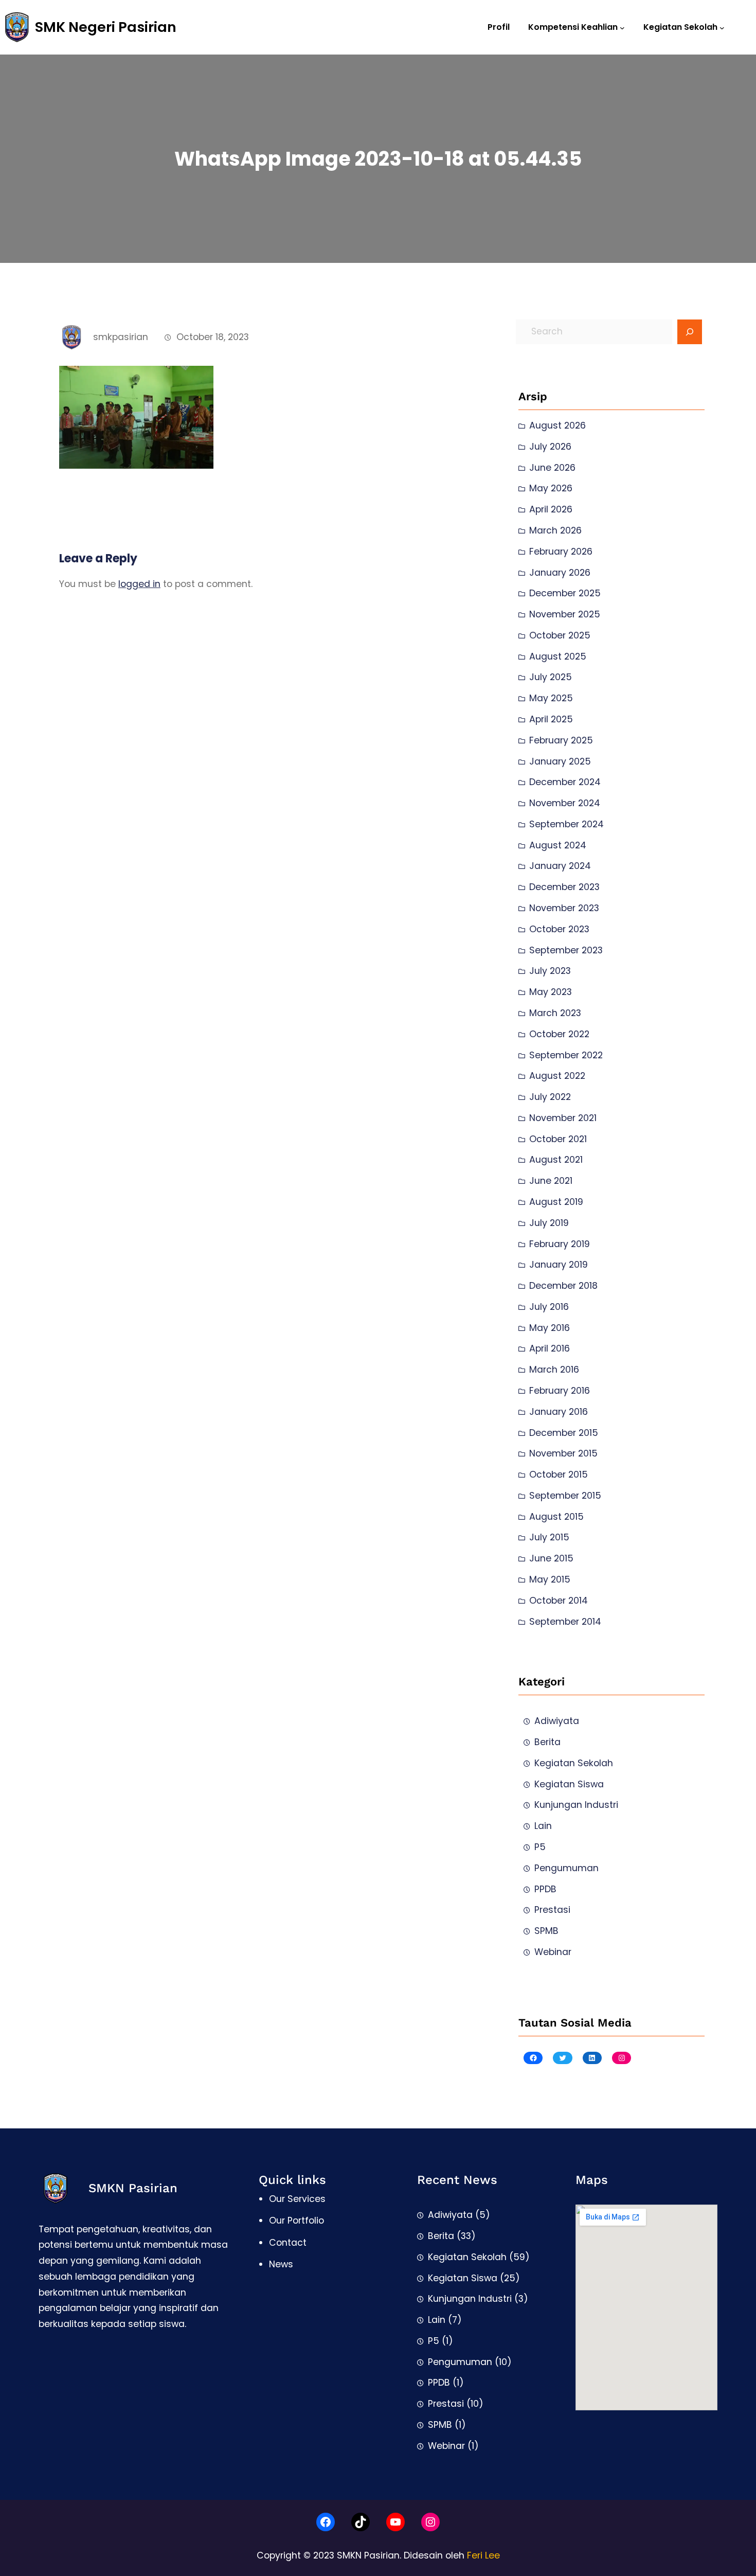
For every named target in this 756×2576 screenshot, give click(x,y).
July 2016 (549, 1307)
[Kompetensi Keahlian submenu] (622, 27)
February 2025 (561, 740)
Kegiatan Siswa (569, 1784)
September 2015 (565, 1496)
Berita (547, 1742)
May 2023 (551, 992)
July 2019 (549, 1223)
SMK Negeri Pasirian (106, 27)
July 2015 (549, 1537)
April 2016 (550, 1348)
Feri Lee (483, 2555)
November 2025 (565, 614)
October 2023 (559, 929)
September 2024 (566, 824)
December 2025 (565, 593)
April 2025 (551, 719)
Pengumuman (566, 1868)
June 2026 (552, 468)
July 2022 (550, 1097)
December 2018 (563, 1286)
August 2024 (558, 845)
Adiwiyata (557, 1721)
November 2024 (565, 803)
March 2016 (554, 1370)
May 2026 (551, 488)
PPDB (545, 1889)
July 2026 (550, 447)
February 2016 (560, 1391)
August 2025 (558, 656)
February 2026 (561, 552)
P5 (540, 1847)
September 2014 (565, 1622)
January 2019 (559, 1265)
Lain (543, 1826)
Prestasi (552, 1910)
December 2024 (565, 782)
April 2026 (551, 509)
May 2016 (550, 1328)
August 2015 (556, 1517)
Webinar (553, 1952)
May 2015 (550, 1579)
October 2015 (559, 1474)
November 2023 (564, 908)
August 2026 (557, 425)
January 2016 (559, 1412)
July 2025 (551, 677)
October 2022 (559, 1034)
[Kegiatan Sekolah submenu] (722, 27)
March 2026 (555, 530)
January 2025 (560, 761)
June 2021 (551, 1181)
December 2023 (564, 887)
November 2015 (563, 1453)
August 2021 (556, 1160)
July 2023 (550, 971)
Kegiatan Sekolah (574, 1763)
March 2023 (555, 1013)
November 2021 (563, 1118)
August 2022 (557, 1076)
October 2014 (559, 1601)
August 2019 (556, 1202)
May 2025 (551, 698)
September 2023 (566, 950)
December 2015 (564, 1433)
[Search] (690, 332)
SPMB (546, 1931)
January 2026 (560, 573)
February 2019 (560, 1244)
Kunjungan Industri (576, 1805)
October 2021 (558, 1139)
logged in (139, 584)
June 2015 (551, 1558)
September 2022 (566, 1055)
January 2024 (560, 866)
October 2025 (560, 635)
